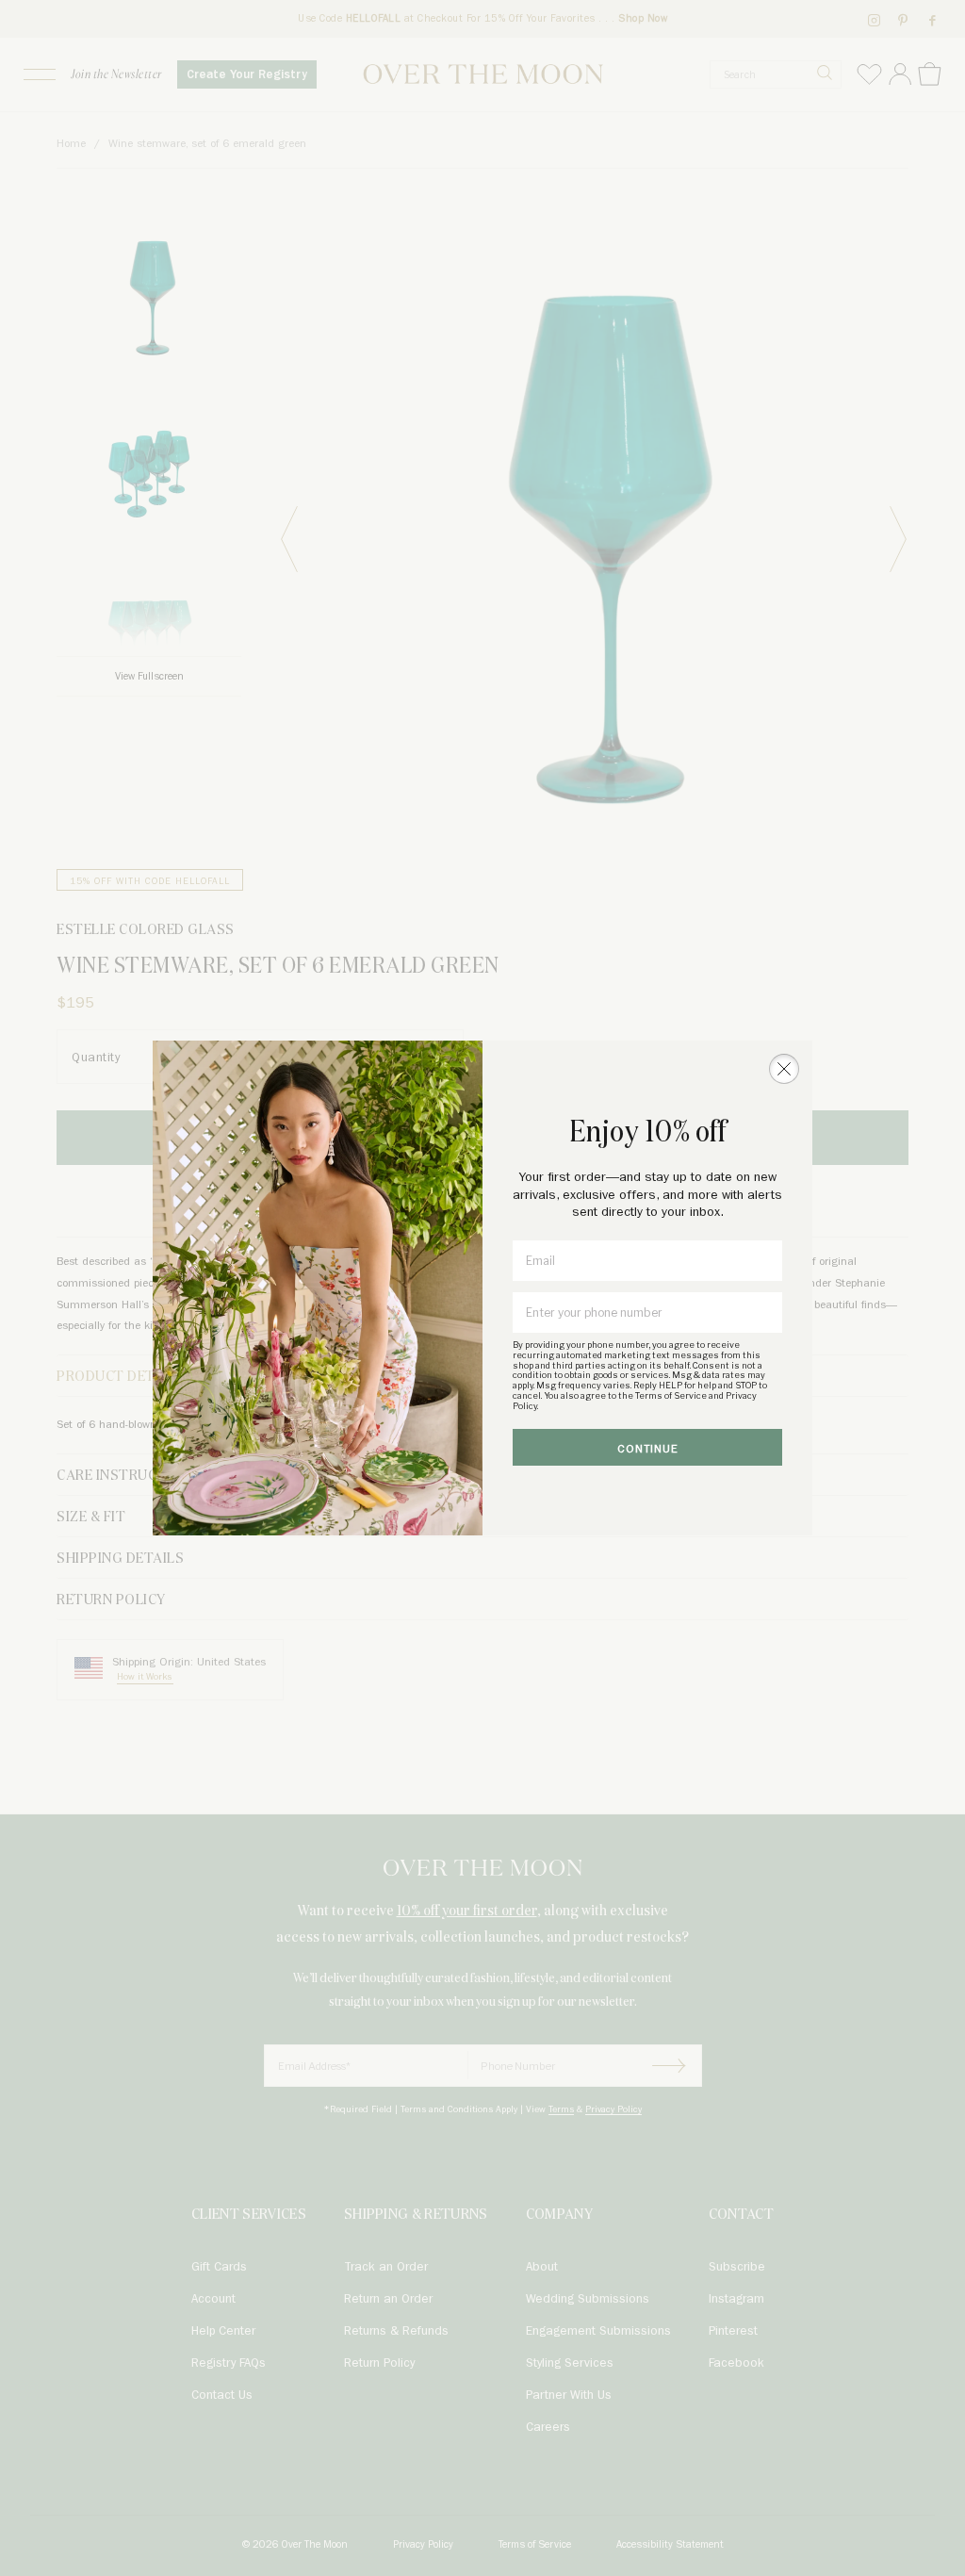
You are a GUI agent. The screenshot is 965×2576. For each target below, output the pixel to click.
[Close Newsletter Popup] (784, 1069)
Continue (648, 1449)
